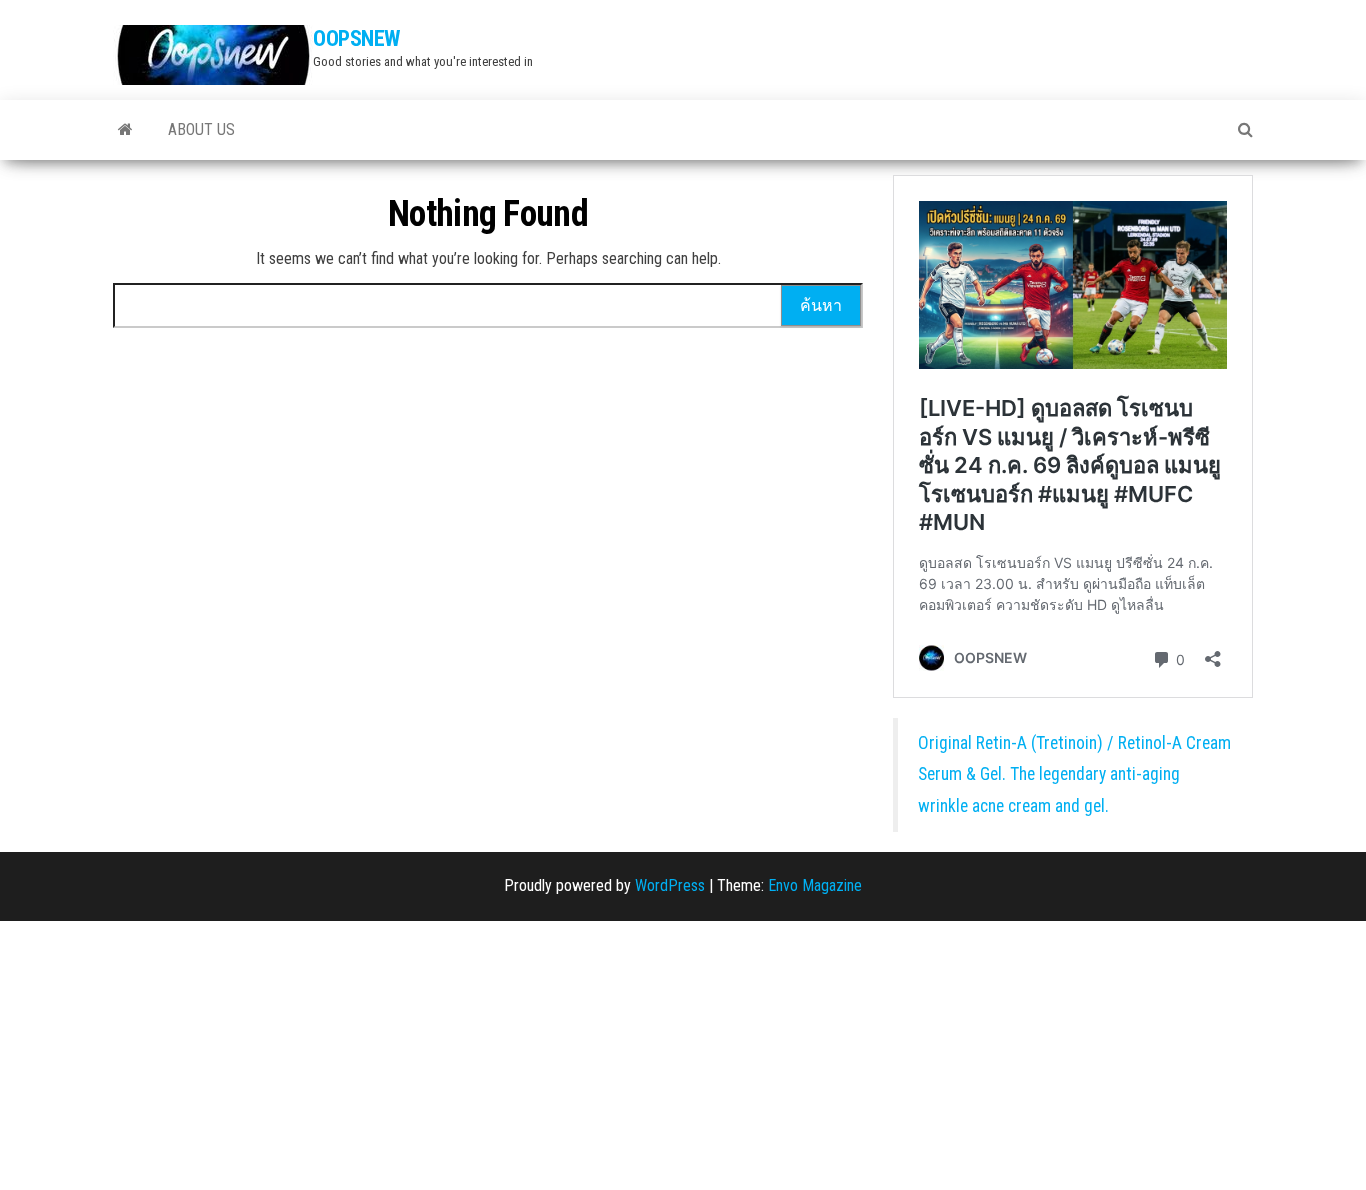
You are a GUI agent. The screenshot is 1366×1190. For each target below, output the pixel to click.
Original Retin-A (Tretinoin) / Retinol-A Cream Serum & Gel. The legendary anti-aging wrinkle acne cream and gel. (1074, 774)
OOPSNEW (356, 38)
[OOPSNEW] (125, 130)
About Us (201, 129)
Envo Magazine (815, 885)
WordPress (670, 885)
